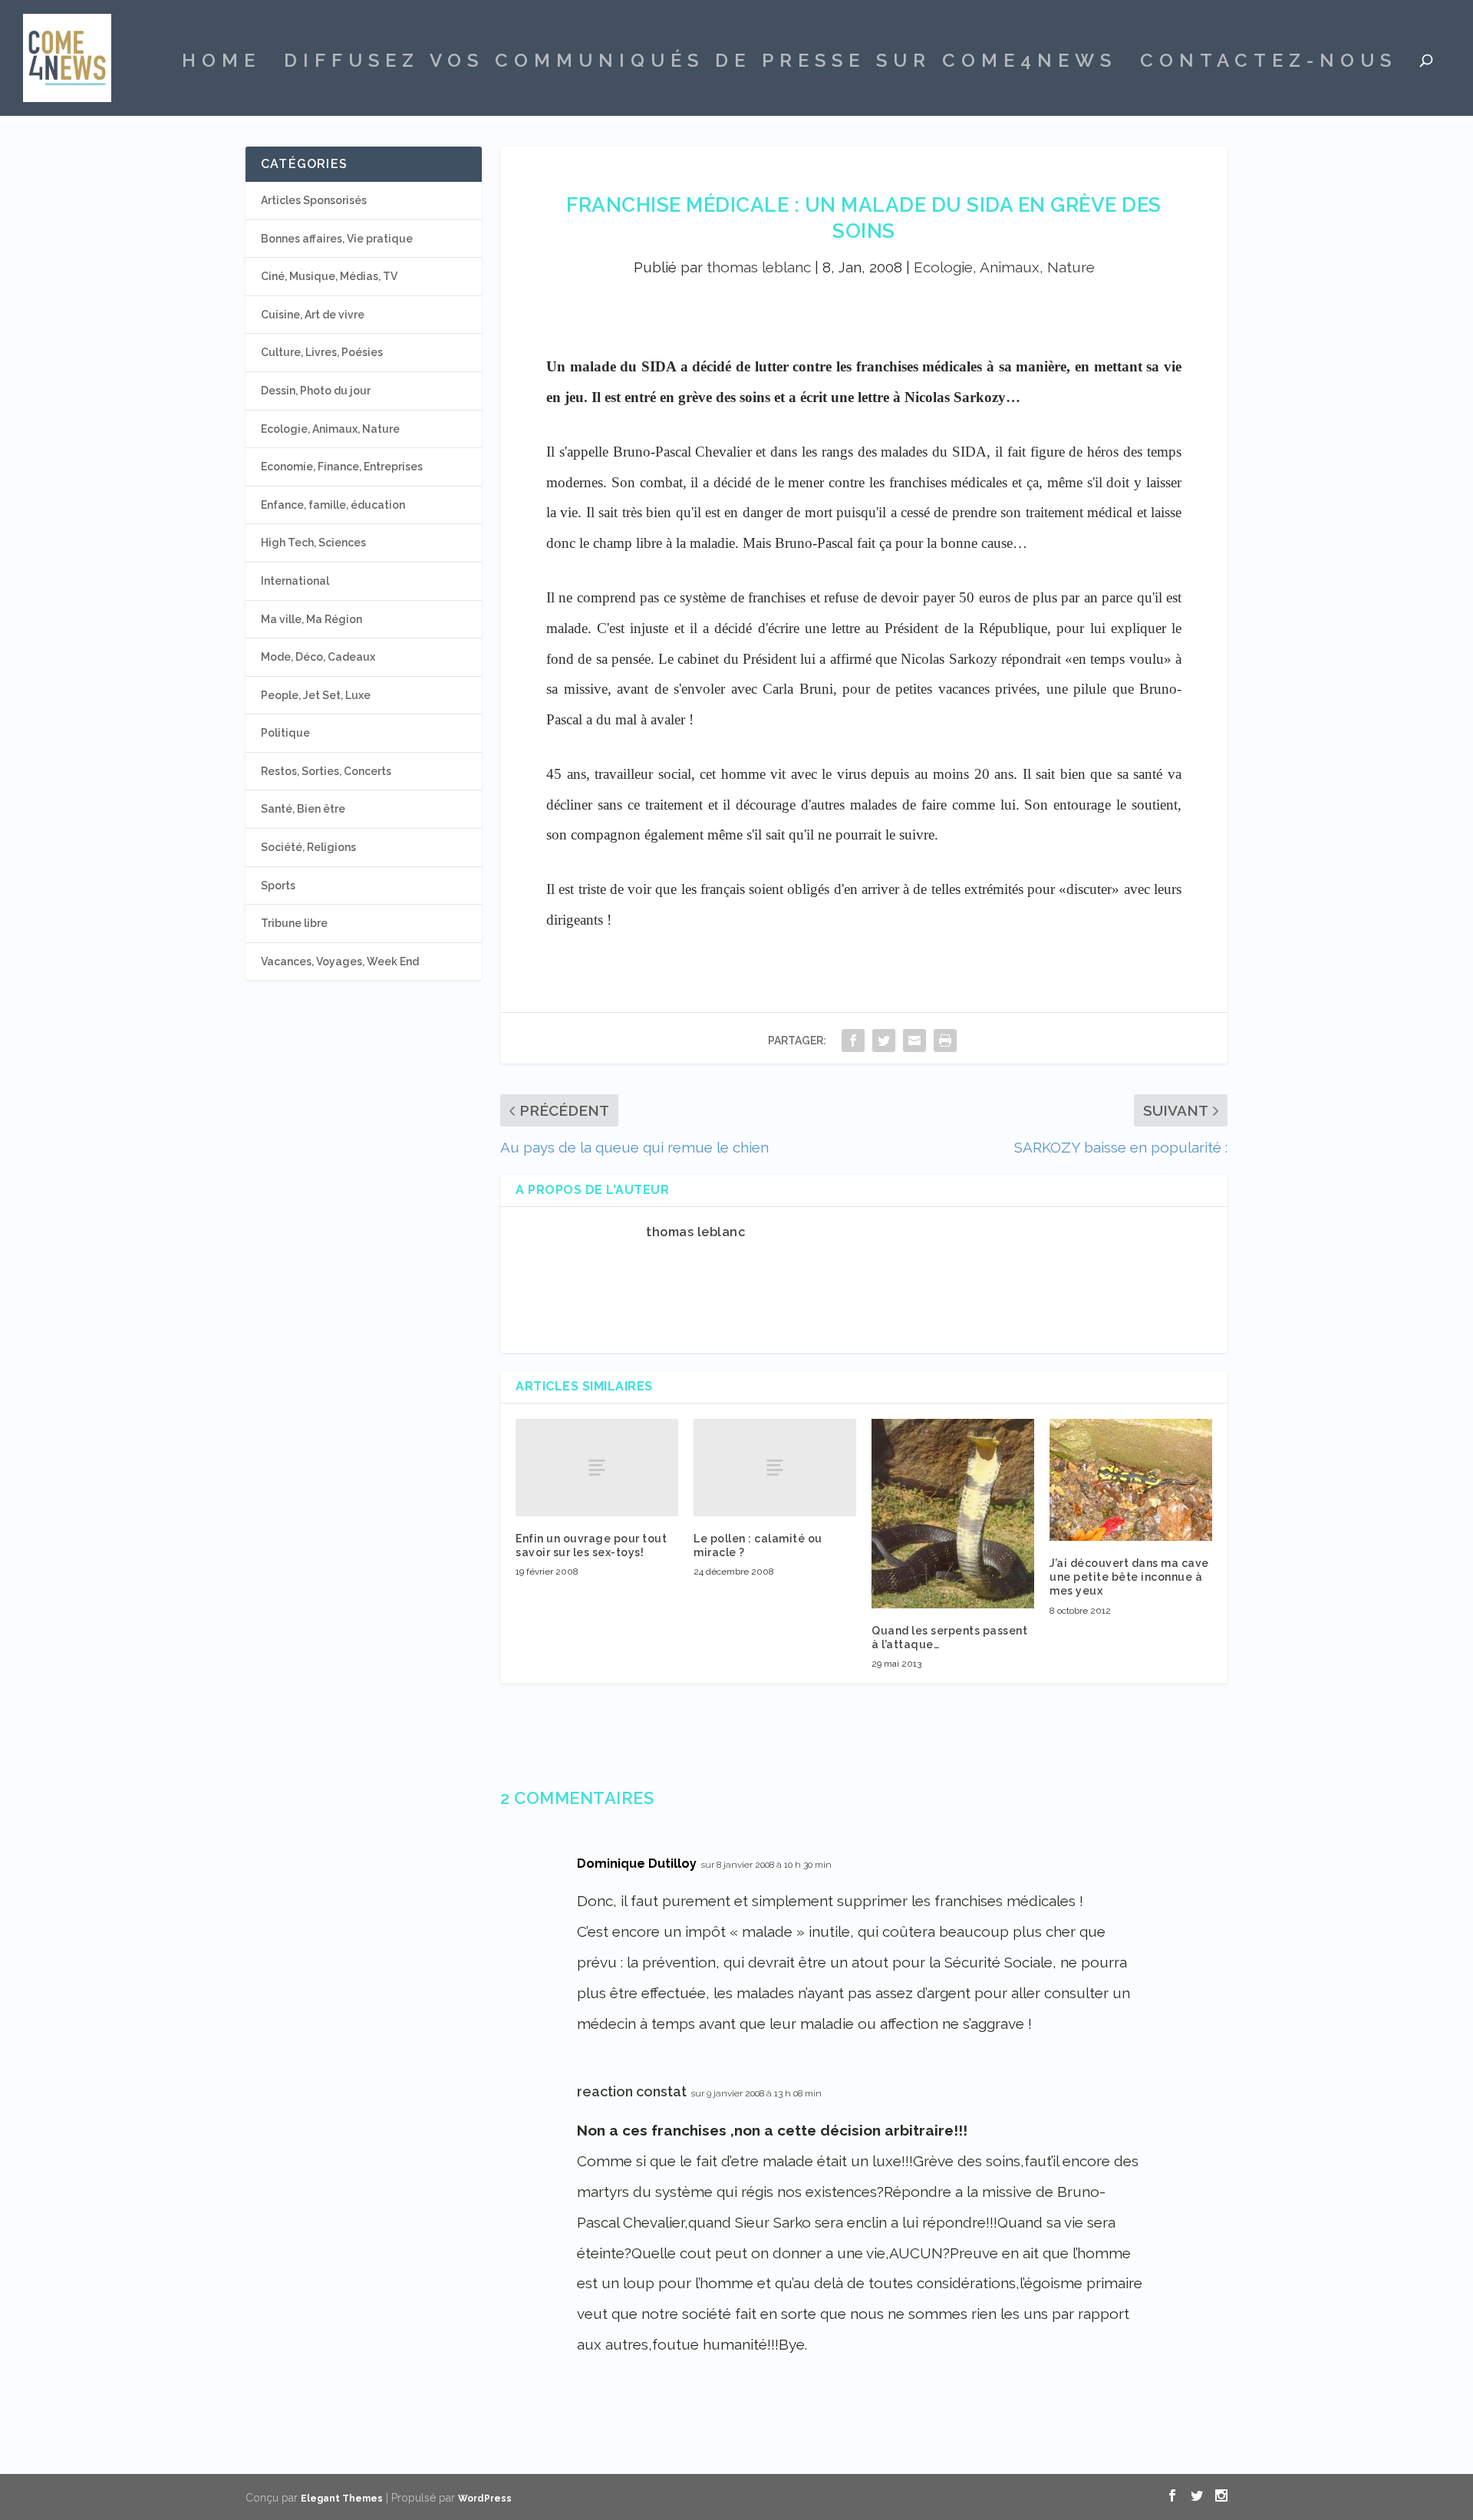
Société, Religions (308, 847)
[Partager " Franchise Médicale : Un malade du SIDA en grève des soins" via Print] (945, 1040)
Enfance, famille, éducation (333, 505)
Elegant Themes (342, 2499)
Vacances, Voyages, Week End (340, 961)
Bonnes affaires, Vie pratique (337, 239)
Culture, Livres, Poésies (322, 352)
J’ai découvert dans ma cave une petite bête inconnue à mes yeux (1129, 1577)
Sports (278, 886)
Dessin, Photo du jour (316, 391)
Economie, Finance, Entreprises (342, 467)
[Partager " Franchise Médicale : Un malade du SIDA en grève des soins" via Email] (914, 1040)
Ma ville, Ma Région (311, 619)
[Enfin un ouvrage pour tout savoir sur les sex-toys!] (597, 1468)
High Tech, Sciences (313, 543)
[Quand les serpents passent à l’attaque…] (953, 1514)
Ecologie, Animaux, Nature (1004, 267)
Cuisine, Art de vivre (313, 315)
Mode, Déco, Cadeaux (318, 657)
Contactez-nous (1269, 63)
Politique (285, 733)
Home (221, 63)
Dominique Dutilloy (637, 1864)
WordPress (485, 2499)
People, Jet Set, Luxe (316, 695)
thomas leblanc (759, 267)
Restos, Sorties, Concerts (326, 771)
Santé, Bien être (303, 809)
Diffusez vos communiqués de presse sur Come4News (700, 63)
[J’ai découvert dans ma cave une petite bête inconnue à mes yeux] (1131, 1480)
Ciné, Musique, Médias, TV (329, 276)
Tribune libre (294, 923)
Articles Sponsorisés (314, 200)
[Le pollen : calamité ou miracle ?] (775, 1468)
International (295, 581)
